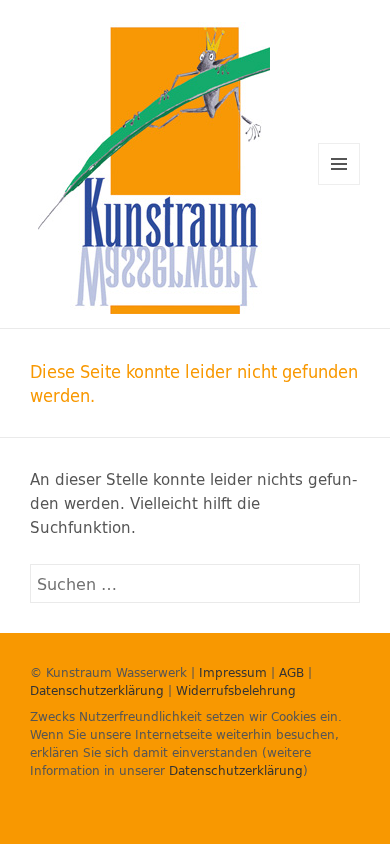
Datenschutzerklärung (97, 690)
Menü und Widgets (339, 184)
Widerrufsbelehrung (236, 690)
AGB (291, 672)
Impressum (233, 672)
